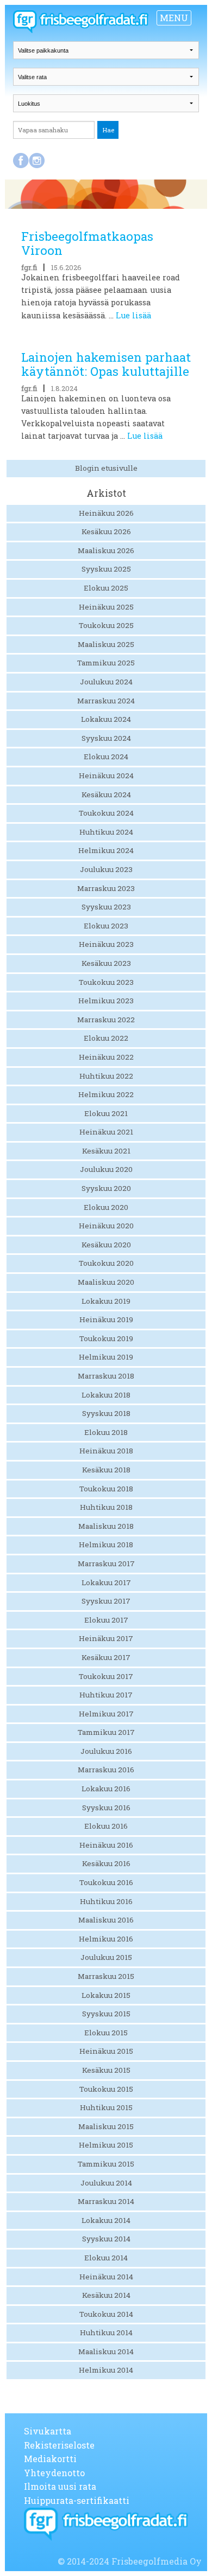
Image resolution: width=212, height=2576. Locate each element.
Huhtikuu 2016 (106, 1901)
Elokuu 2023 (106, 926)
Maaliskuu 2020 (106, 1282)
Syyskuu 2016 (106, 1808)
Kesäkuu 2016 (106, 1863)
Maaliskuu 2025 (106, 644)
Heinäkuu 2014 (106, 2277)
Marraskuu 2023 (106, 888)
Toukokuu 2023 (106, 982)
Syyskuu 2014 (106, 2239)
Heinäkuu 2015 (106, 2051)
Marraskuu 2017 (106, 1563)
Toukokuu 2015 (106, 2089)
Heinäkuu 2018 (106, 1451)
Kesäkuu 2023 (106, 963)
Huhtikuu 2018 (106, 1507)
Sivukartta (48, 2431)
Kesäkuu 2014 (106, 2295)
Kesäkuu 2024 (106, 794)
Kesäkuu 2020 (106, 1245)
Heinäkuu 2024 (106, 776)
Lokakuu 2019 (106, 1301)
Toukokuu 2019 (106, 1338)
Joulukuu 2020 (106, 1169)
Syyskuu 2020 (106, 1188)
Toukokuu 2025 (106, 625)
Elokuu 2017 (106, 1620)
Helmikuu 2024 (106, 850)
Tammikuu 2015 (106, 2164)
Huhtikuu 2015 (106, 2107)
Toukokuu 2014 (106, 2314)
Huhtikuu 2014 (106, 2333)
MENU (174, 18)
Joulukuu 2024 (106, 682)
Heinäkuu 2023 (106, 944)
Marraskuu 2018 (106, 1376)
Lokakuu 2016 (106, 1789)
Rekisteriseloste (59, 2445)
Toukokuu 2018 (106, 1489)
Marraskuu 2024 (106, 701)
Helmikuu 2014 (106, 2370)
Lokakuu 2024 (106, 719)
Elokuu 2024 (106, 757)
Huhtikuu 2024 (106, 832)
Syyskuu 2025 (106, 569)
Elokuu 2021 (106, 1113)
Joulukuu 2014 (106, 2183)
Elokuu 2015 (106, 2033)
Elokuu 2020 (106, 1207)
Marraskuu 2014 (106, 2201)
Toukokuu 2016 (106, 1882)
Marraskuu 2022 (106, 1020)
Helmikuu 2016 (106, 1939)
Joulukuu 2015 (106, 1957)
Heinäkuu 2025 (106, 607)
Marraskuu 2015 (106, 1976)
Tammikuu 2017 (106, 1732)
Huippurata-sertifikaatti (77, 2500)
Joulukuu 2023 (106, 869)
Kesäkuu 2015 (106, 2070)
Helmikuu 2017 (106, 1714)
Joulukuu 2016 (106, 1751)
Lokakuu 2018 (106, 1395)
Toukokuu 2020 (106, 1263)
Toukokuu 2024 (106, 813)
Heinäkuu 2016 (106, 1845)
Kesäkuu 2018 (106, 1470)
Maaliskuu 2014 (106, 2351)
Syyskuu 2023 (106, 907)
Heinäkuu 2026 (106, 513)
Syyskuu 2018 (106, 1413)
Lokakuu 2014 (106, 2220)
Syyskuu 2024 (106, 738)
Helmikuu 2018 (106, 1545)
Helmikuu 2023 (106, 1001)
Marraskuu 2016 (106, 1770)
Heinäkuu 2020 (106, 1226)
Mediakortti (50, 2459)
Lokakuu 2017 (106, 1582)
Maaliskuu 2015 (106, 2126)
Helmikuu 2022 (106, 1094)
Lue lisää (133, 315)
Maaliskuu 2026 (106, 550)
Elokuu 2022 (106, 1038)
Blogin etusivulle (106, 468)
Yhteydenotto (54, 2473)
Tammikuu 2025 (106, 663)
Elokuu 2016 (106, 1826)
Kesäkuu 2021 (106, 1151)
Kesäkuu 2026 (106, 531)
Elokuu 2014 (106, 2258)
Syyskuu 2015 (106, 2014)
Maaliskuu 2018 (106, 1526)
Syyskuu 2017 (106, 1601)
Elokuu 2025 (106, 588)
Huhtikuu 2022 (106, 1076)
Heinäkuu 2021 (106, 1132)
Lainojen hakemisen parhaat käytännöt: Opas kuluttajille (106, 364)
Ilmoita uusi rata (60, 2486)
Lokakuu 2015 (106, 1995)
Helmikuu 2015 (106, 2145)
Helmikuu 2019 (106, 1357)
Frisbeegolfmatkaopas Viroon (87, 243)
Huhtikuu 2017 (106, 1695)
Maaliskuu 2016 (106, 1920)
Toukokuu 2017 (106, 1676)
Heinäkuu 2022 (106, 1057)
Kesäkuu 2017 (106, 1657)
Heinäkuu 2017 (106, 1638)
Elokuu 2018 (106, 1432)
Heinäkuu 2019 (106, 1319)
